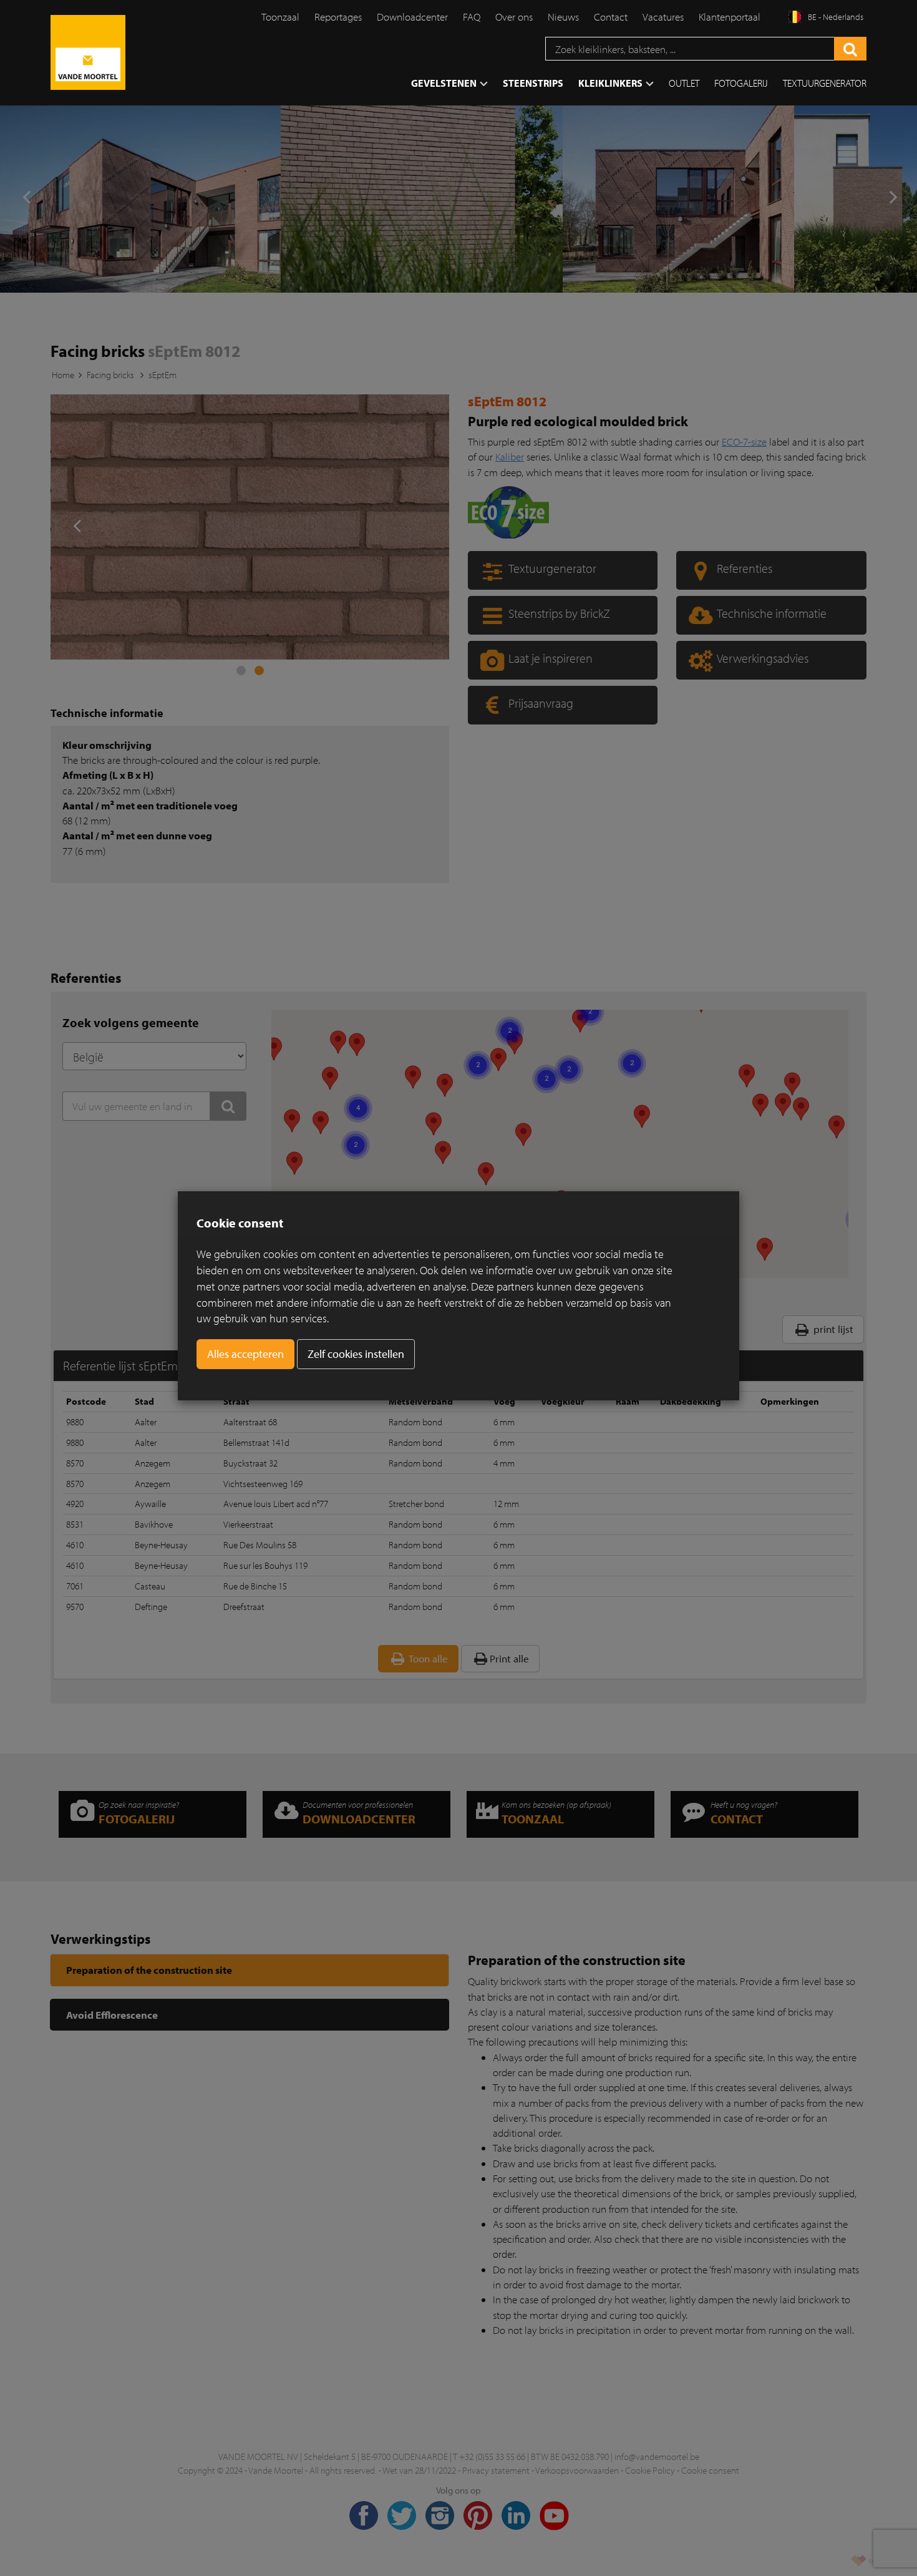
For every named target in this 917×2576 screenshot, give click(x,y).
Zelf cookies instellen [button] (356, 1354)
